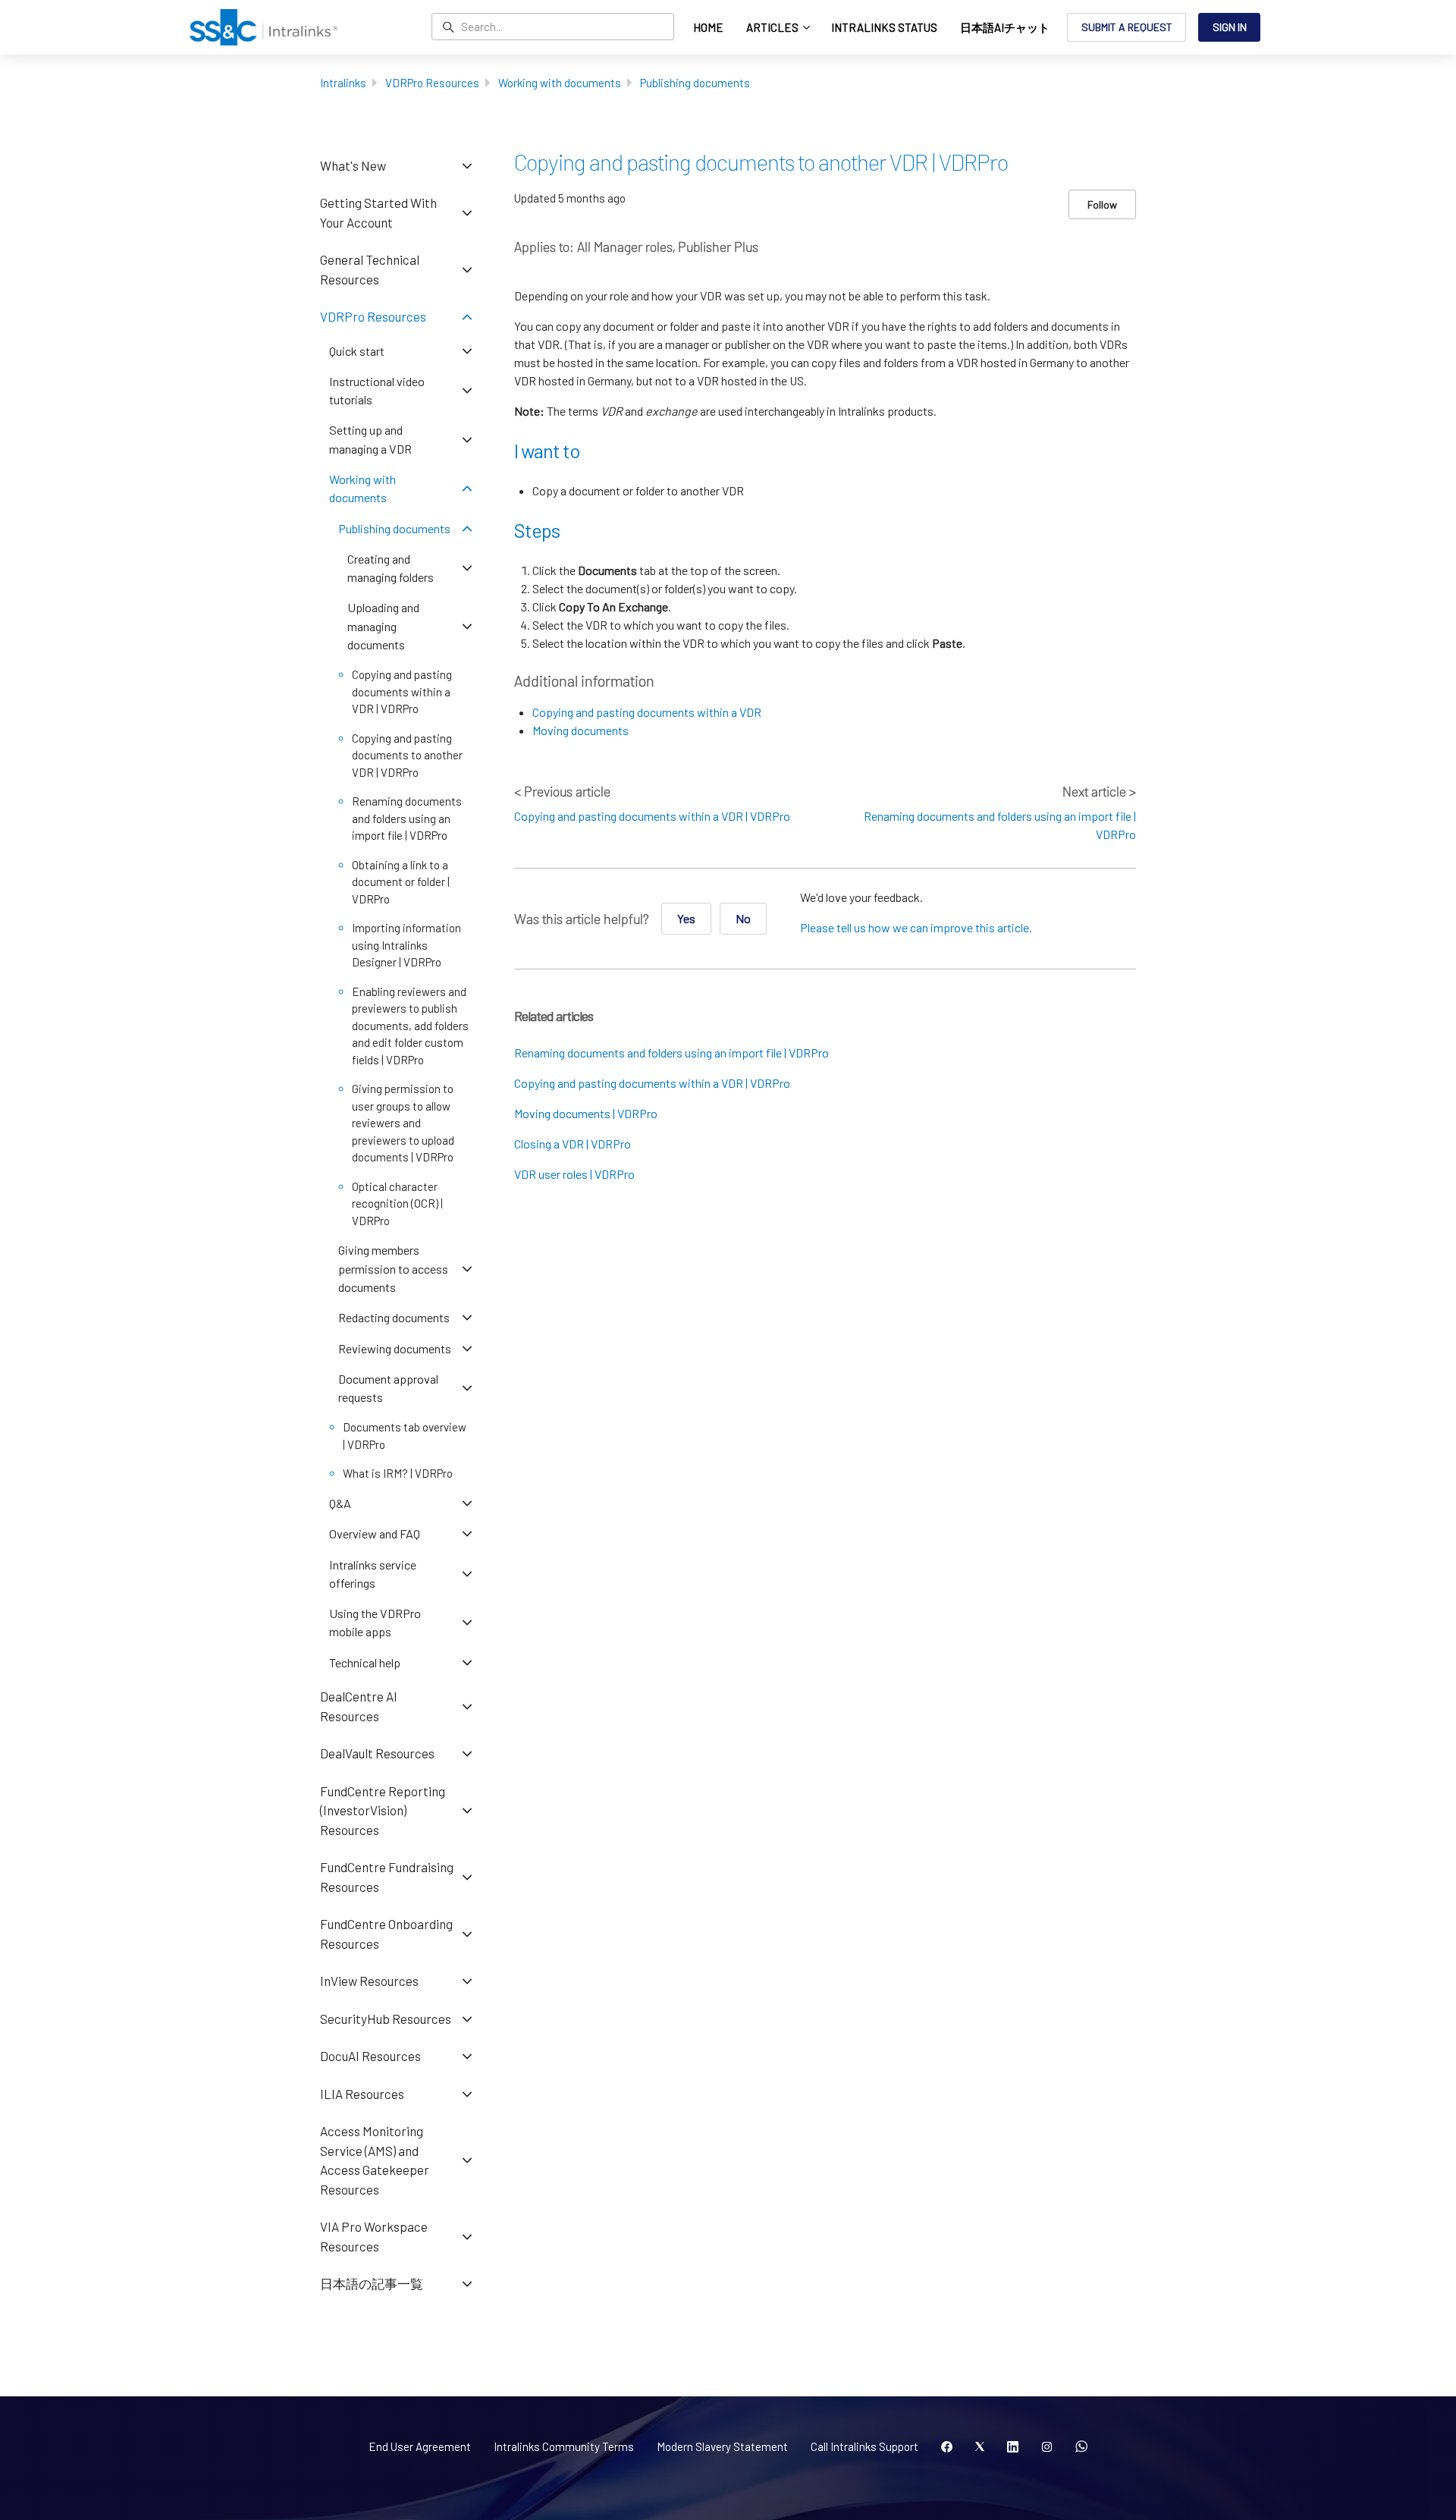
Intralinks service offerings (373, 1574)
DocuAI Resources (370, 2056)
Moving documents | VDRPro (586, 1113)
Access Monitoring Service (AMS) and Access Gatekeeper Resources (375, 2160)
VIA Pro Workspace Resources (374, 2236)
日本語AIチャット (1005, 27)
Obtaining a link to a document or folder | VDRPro (401, 882)
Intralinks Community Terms (564, 2446)
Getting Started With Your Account (378, 212)
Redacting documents (394, 1317)
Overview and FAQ (375, 1533)
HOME (708, 27)
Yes (686, 918)
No (743, 918)
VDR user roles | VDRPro (574, 1174)
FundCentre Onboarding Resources (386, 1934)
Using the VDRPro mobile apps (375, 1622)
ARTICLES (773, 27)
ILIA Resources (362, 2094)
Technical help (365, 1662)
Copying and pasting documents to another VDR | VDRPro (407, 755)
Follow (1102, 204)
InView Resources (369, 1981)
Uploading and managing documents (383, 626)
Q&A (340, 1503)
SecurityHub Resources (386, 2019)
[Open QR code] (1081, 2447)
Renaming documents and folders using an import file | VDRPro (672, 1053)
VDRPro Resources (432, 83)
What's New (353, 165)
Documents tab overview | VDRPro (405, 1436)
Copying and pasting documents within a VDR (647, 712)
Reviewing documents (395, 1348)
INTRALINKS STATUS (884, 27)
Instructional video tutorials (377, 390)
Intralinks (343, 83)
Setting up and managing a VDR (370, 439)
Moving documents (581, 730)
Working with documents (560, 83)
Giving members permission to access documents (393, 1268)
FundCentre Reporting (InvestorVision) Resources (383, 1810)
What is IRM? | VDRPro (398, 1473)
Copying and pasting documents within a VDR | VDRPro (652, 816)
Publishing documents (695, 83)
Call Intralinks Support (864, 2446)
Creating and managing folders (391, 568)
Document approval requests (388, 1388)
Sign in (1230, 27)
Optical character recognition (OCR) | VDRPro (397, 1203)
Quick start (357, 351)
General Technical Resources (370, 269)
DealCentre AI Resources (359, 1706)
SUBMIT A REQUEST (1127, 27)
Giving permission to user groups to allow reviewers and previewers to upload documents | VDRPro (403, 1123)
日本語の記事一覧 (372, 2283)
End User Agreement (420, 2446)
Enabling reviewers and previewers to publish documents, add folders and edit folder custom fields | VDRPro (410, 1026)
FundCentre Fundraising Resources (387, 1877)
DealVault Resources (377, 1753)
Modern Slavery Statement (722, 2446)
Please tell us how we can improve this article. (916, 927)
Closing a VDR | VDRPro (573, 1144)
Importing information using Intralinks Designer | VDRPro (406, 945)
